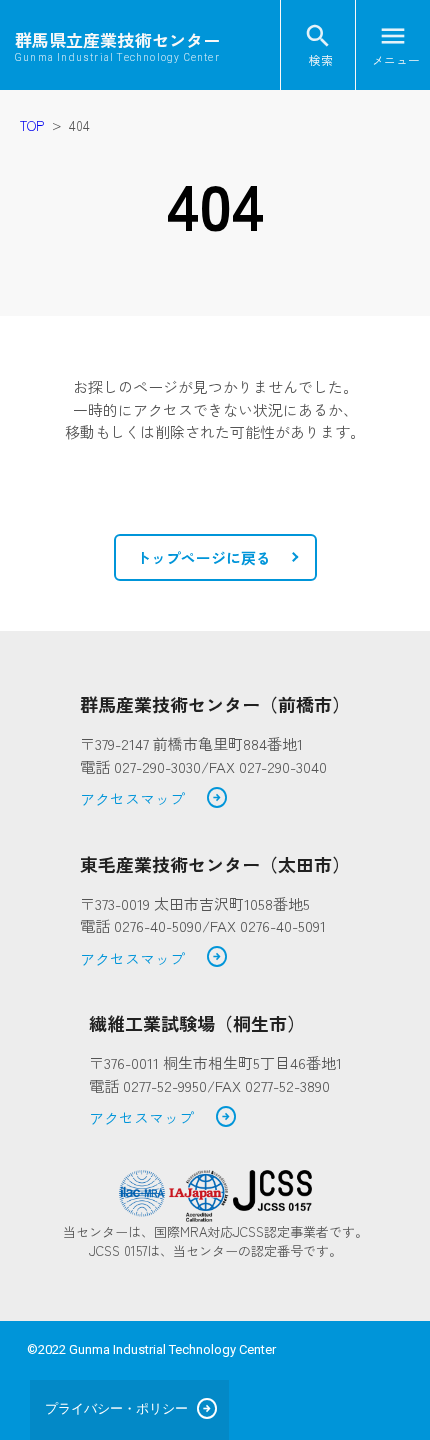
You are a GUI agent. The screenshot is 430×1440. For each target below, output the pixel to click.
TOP (32, 125)
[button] (215, 558)
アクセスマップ (154, 799)
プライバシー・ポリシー (116, 1408)
